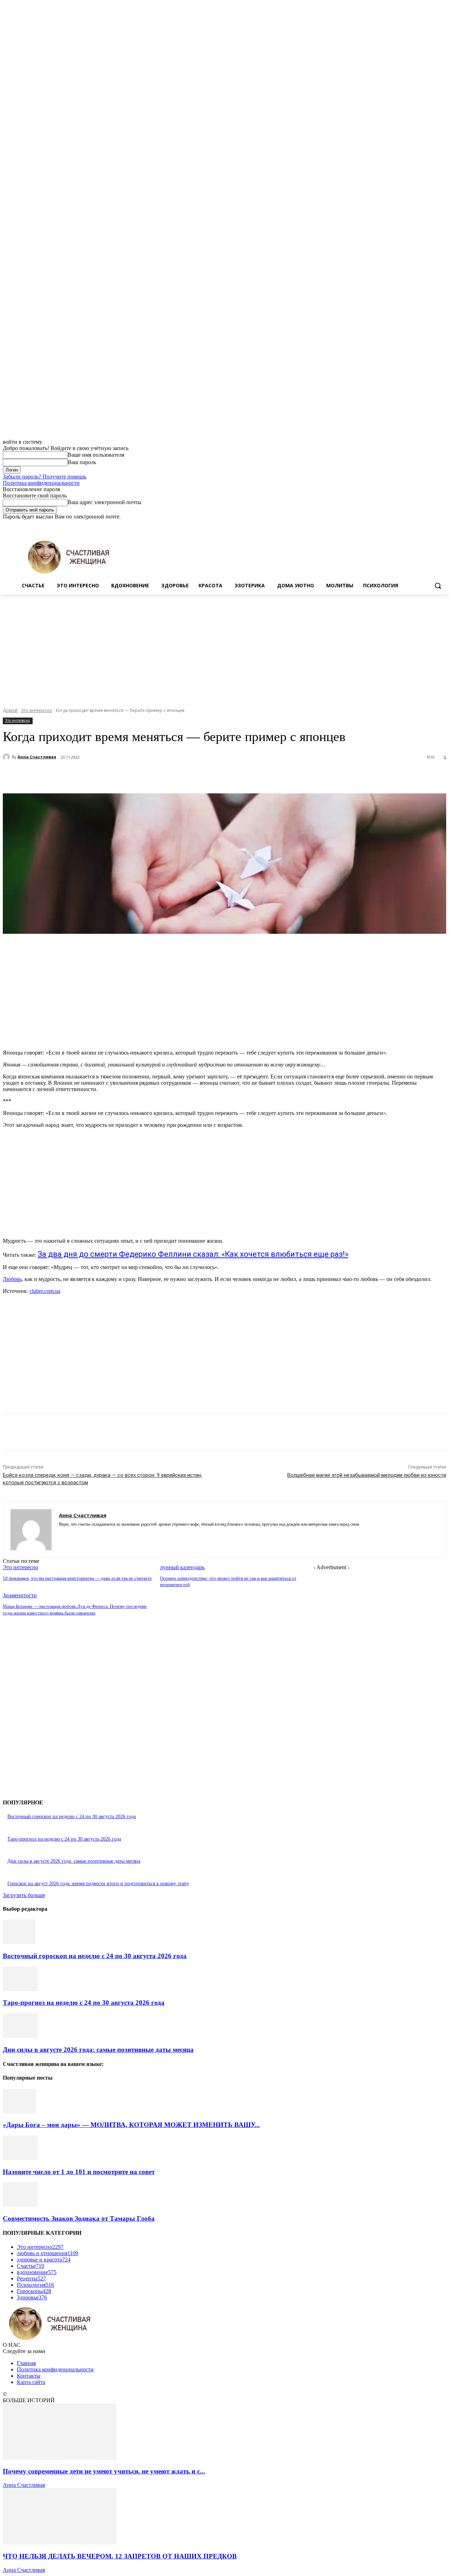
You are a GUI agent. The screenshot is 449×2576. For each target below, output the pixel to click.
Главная (26, 2363)
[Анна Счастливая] (7, 757)
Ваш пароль (82, 462)
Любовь (12, 1279)
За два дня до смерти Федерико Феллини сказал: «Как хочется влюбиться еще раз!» (193, 1254)
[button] (438, 586)
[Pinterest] (132, 775)
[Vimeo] (432, 525)
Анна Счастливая (37, 757)
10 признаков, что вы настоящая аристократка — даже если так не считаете (77, 1578)
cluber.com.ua (45, 1291)
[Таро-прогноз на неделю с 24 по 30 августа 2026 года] (20, 1989)
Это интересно (37, 710)
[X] (423, 525)
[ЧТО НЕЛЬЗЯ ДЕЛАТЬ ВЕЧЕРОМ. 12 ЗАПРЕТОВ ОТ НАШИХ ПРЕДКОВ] (60, 2542)
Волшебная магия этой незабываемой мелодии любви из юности (367, 1475)
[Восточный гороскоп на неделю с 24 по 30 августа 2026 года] (19, 1942)
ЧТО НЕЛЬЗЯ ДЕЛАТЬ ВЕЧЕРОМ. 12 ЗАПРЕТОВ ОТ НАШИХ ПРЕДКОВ (120, 2556)
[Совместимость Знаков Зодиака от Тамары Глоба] (20, 2205)
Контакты (29, 2376)
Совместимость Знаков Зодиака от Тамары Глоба (79, 2218)
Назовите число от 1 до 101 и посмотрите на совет (79, 2172)
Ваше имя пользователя (96, 455)
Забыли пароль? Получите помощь (45, 477)
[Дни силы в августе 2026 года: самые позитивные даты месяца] (20, 2036)
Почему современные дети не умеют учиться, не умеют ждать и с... (104, 2471)
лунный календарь (182, 1567)
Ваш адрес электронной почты (105, 502)
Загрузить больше (24, 1895)
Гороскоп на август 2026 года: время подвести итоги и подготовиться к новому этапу (98, 1884)
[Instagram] (413, 525)
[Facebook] (403, 525)
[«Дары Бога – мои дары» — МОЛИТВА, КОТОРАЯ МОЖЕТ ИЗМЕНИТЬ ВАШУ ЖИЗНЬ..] (19, 2111)
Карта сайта (31, 2382)
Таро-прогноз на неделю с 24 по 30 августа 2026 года (64, 1839)
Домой (10, 710)
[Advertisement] (224, 647)
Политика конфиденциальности (41, 483)
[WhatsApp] (157, 775)
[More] (182, 775)
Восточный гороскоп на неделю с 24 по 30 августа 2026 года (72, 1817)
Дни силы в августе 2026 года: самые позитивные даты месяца (74, 1861)
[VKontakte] (86, 1535)
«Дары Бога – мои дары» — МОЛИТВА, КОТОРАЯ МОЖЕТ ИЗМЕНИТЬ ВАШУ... (131, 2125)
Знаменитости (20, 1595)
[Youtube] (442, 525)
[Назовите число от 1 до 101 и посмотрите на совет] (20, 2158)
